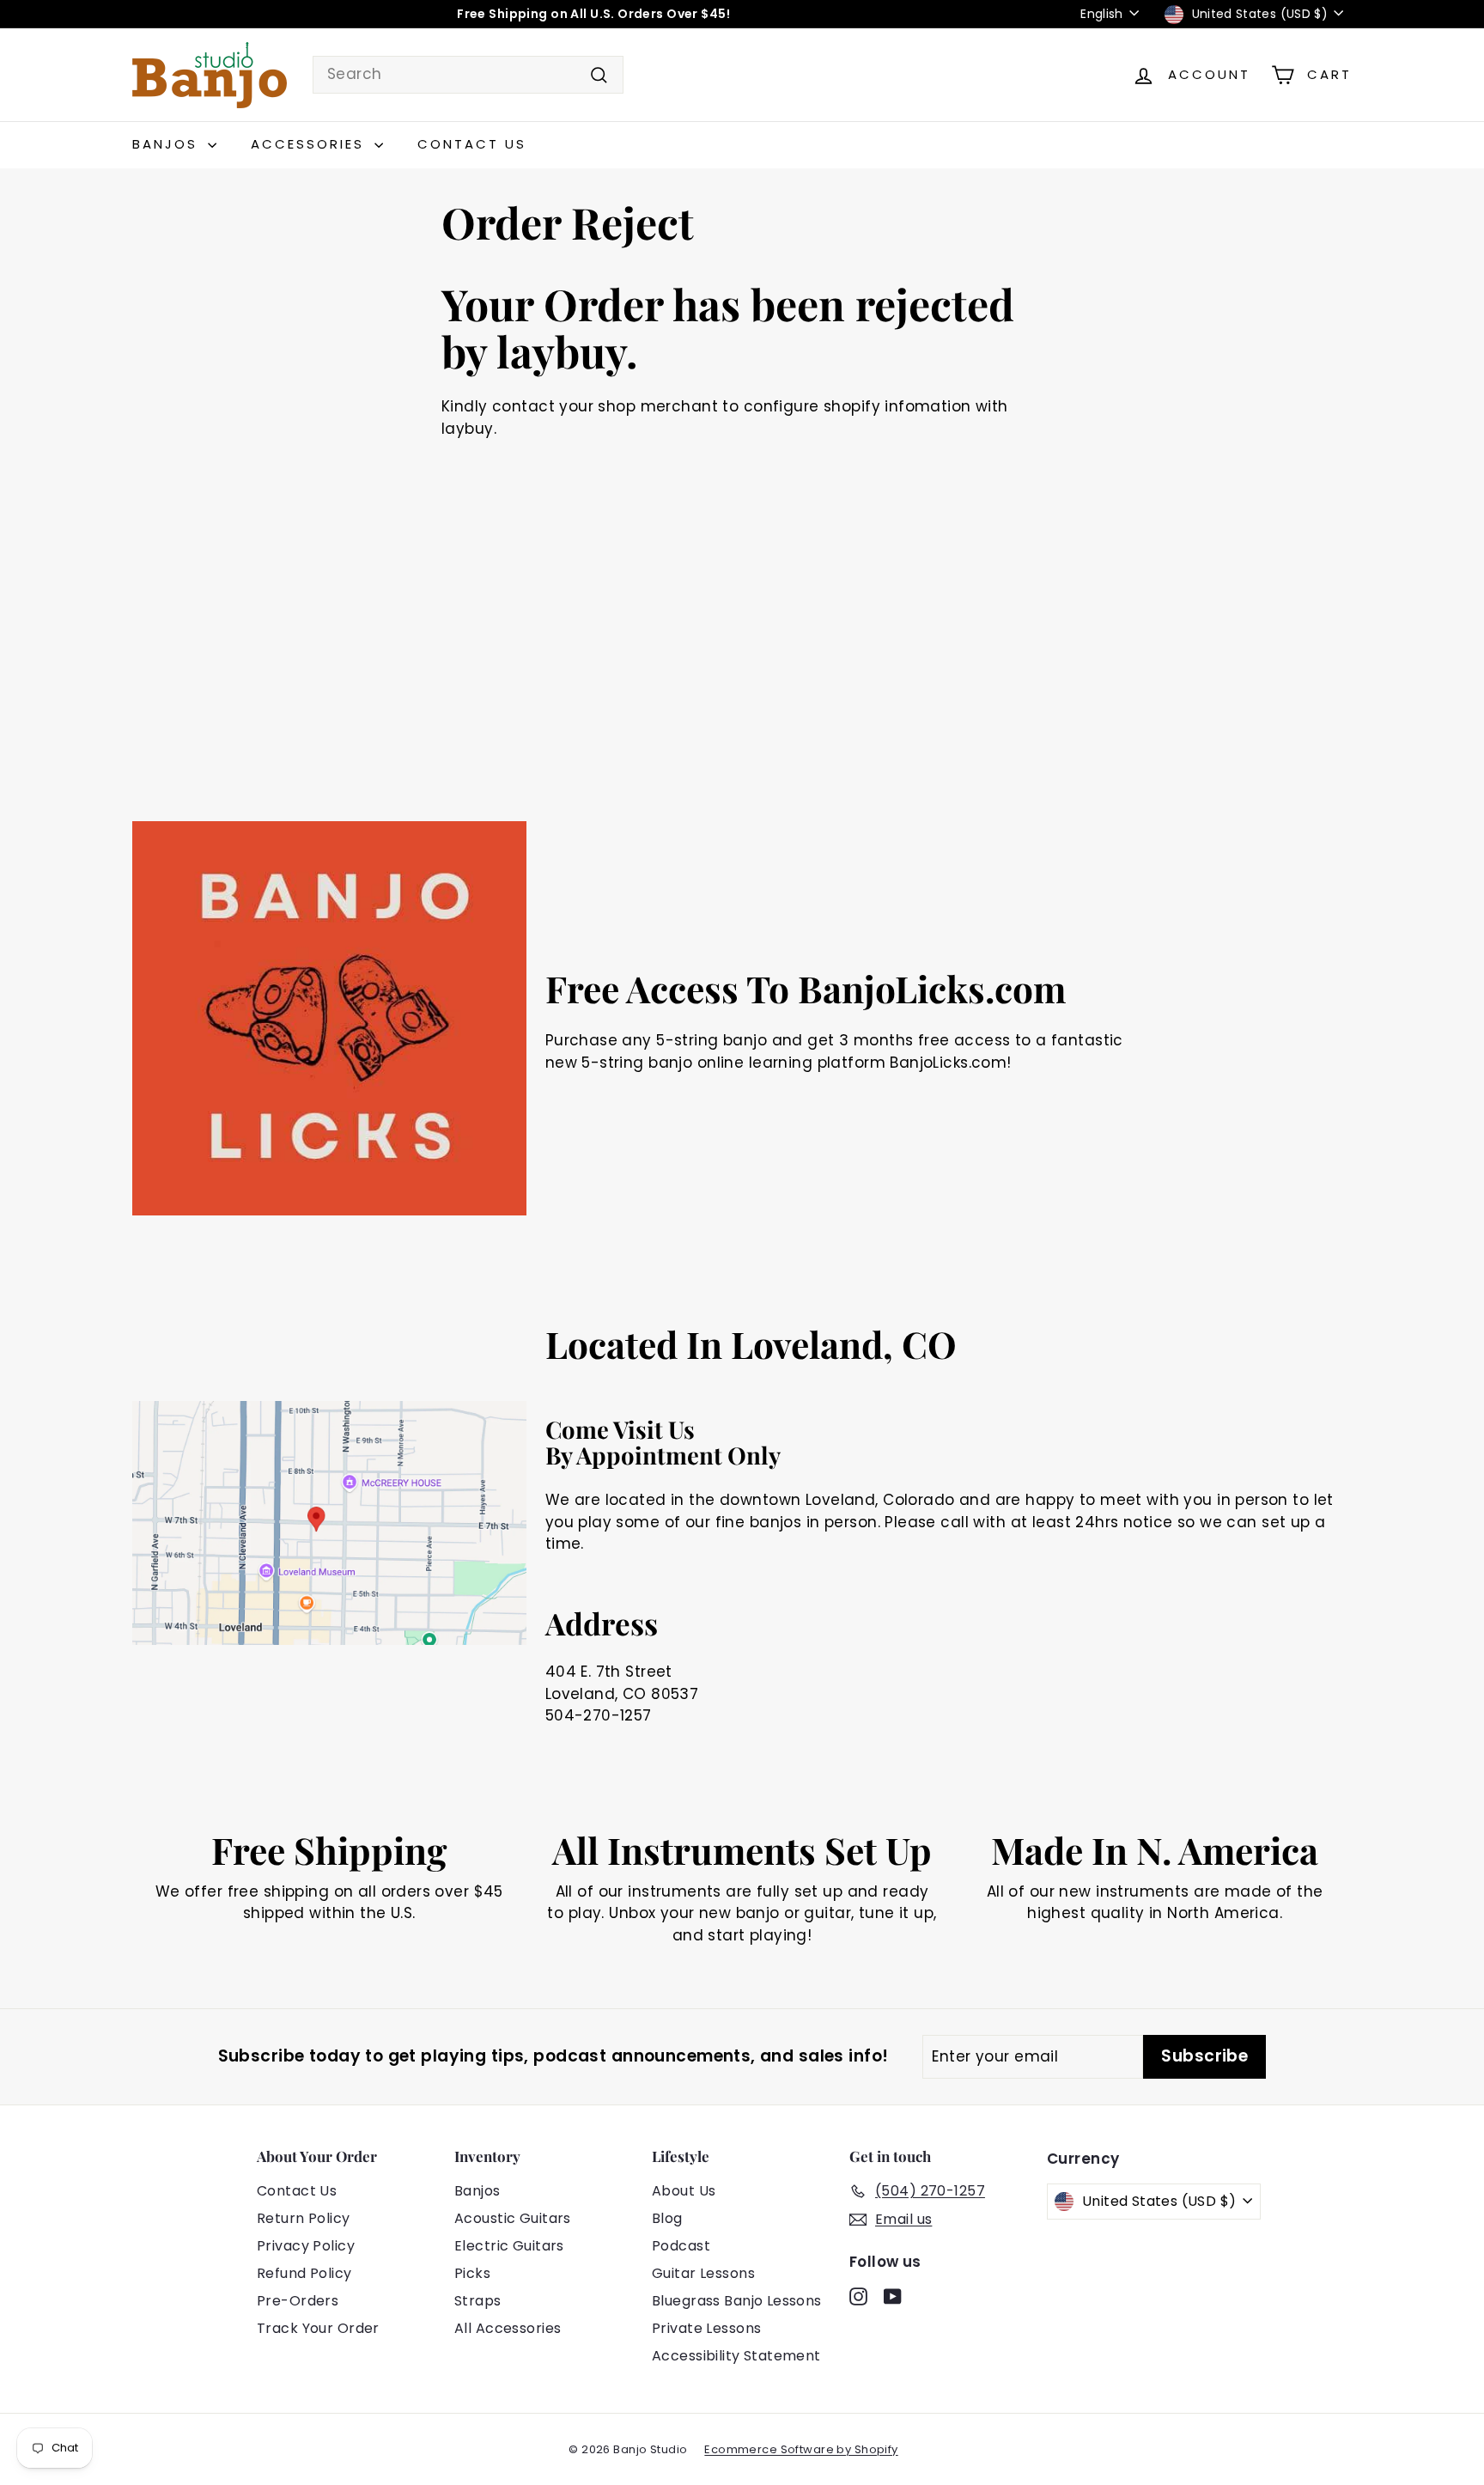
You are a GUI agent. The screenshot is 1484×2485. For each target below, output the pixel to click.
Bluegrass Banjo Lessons (737, 2301)
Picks (472, 2273)
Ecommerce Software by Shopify (801, 2449)
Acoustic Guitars (513, 2218)
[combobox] (468, 75)
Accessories (310, 144)
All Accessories (508, 2328)
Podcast (681, 2246)
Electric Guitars (509, 2246)
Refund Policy (304, 2273)
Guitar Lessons (703, 2273)
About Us (684, 2191)
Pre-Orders (298, 2301)
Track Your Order (318, 2328)
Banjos (168, 144)
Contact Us (472, 144)
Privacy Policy (306, 2246)
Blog (667, 2218)
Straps (478, 2301)
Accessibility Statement (736, 2356)
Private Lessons (706, 2328)
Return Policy (304, 2218)
